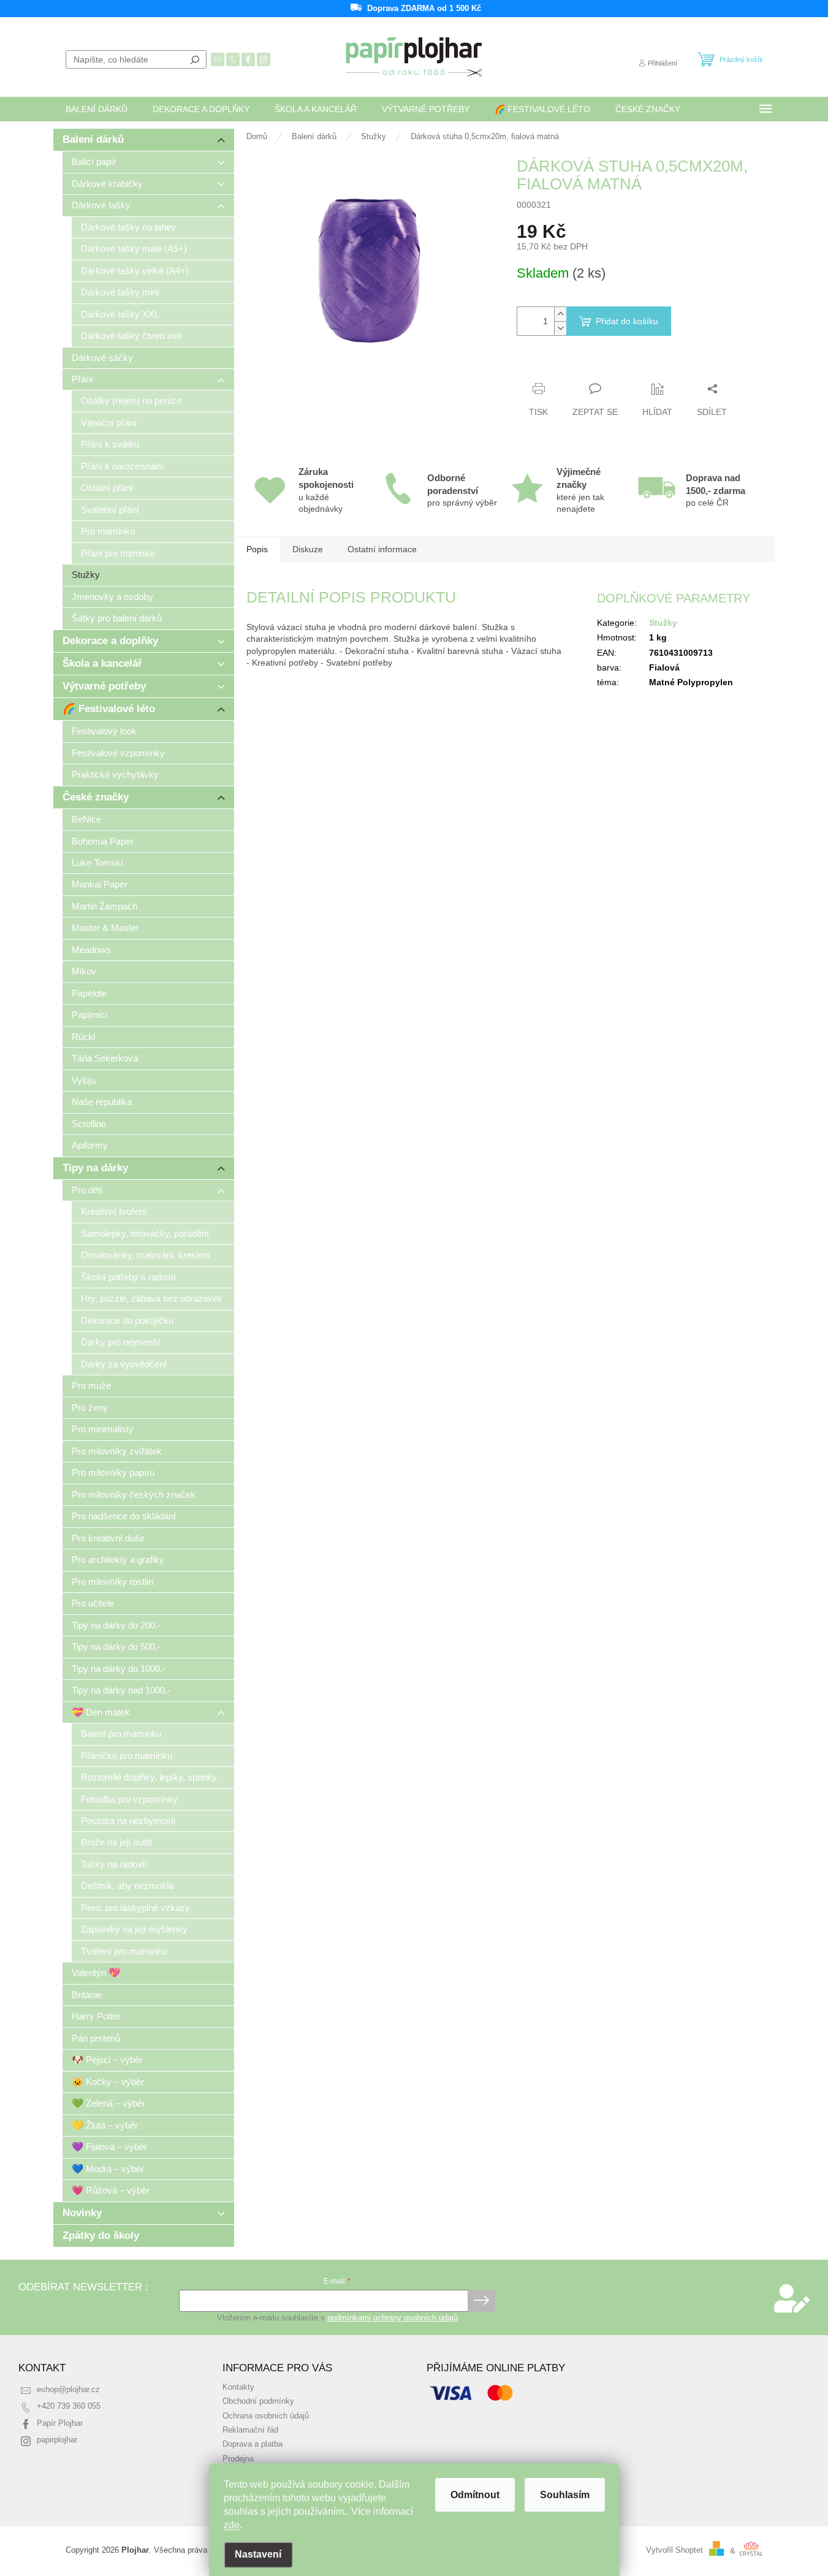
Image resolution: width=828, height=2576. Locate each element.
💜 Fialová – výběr (109, 2147)
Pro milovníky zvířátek (117, 1451)
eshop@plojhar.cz (68, 2390)
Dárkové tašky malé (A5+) (134, 249)
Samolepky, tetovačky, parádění (145, 1233)
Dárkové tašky (101, 205)
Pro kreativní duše (108, 1538)
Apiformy (90, 1145)
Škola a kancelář (102, 663)
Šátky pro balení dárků (117, 618)
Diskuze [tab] (308, 549)
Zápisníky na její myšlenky (134, 1929)
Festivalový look (104, 731)
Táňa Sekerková (105, 1058)
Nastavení (258, 2554)
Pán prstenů (96, 2038)
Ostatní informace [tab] (382, 549)
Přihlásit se (481, 2301)
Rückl (83, 1037)
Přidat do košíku (627, 321)
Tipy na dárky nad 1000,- (121, 1690)
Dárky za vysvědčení (124, 1364)
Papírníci (89, 1015)
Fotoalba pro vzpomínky (129, 1799)
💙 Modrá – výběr (108, 2169)
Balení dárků (93, 139)
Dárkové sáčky (102, 358)
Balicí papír (94, 161)
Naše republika (102, 1102)
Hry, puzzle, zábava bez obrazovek (152, 1298)
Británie (87, 1995)
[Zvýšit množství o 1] (560, 314)
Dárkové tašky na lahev (128, 227)
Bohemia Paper (103, 841)
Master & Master (105, 928)
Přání (82, 379)
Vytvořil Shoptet (674, 2551)
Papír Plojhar (60, 2423)
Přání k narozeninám (123, 466)
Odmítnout (475, 2495)
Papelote (89, 993)
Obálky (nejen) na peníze (131, 401)
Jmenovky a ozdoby (112, 597)
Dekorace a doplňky (110, 641)
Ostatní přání (107, 488)
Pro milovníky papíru (113, 1472)
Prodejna (238, 2459)
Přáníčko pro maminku (127, 1756)
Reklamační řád (250, 2430)
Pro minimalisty (103, 1429)
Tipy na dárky (95, 1168)
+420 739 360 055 (69, 2406)
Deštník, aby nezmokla (127, 1886)
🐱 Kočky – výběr (108, 2082)
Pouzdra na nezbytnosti (128, 1821)
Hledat (195, 59)
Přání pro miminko (118, 553)
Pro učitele (93, 1603)
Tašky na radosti (114, 1864)
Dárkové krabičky (107, 184)
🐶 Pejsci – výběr (107, 2060)
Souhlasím (565, 2495)
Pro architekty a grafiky (118, 1560)
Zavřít (583, 365)
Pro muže (91, 1385)
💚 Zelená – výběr (108, 2103)
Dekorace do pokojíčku (127, 1320)
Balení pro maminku (121, 1734)
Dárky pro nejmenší (120, 1342)
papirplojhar (57, 2440)
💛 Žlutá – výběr (105, 2125)
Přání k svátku (110, 444)
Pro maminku (108, 531)
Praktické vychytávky (115, 774)
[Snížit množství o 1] (560, 328)
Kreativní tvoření (114, 1211)
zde (232, 2525)
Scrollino (89, 1124)
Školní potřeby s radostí (128, 1277)
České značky (96, 797)
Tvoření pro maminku (124, 1951)
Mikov (84, 971)
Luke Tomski (97, 863)
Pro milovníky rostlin (112, 1582)
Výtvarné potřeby (104, 686)
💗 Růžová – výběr (111, 2190)
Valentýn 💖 (96, 1973)
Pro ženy (90, 1408)
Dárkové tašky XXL (120, 314)
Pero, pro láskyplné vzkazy (135, 1908)
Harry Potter (96, 2016)
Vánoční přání (109, 423)
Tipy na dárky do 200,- (116, 1625)
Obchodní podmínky (258, 2401)
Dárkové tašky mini (120, 292)
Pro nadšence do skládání (124, 1516)
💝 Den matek (101, 1712)
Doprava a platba (253, 2444)
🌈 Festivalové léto (109, 709)
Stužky (86, 575)
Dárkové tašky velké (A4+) (135, 271)
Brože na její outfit (116, 1842)
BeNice (86, 819)
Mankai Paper (100, 884)
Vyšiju (84, 1080)
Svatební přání (110, 510)
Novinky (82, 2213)
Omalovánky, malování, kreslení (146, 1255)
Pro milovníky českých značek (134, 1495)
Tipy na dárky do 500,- (116, 1647)
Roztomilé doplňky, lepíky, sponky (149, 1777)
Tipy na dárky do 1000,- (119, 1669)
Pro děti (87, 1190)
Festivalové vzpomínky (118, 753)
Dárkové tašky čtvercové (131, 336)
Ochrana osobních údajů (266, 2416)
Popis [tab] (257, 549)
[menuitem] (97, 109)
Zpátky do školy (101, 2236)
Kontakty (238, 2387)
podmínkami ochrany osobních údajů (393, 2318)
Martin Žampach (104, 906)
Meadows (91, 950)
